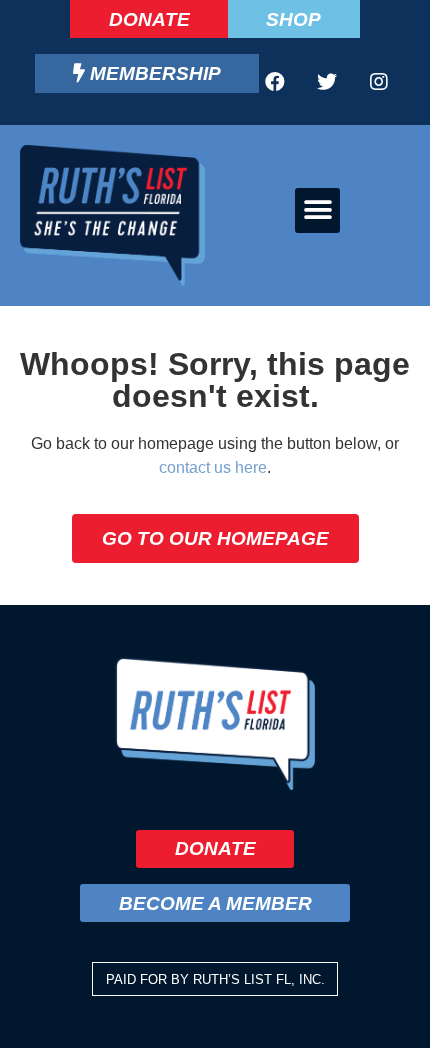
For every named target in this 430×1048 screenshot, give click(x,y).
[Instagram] (379, 82)
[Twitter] (327, 82)
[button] (317, 210)
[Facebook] (275, 82)
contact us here (213, 467)
